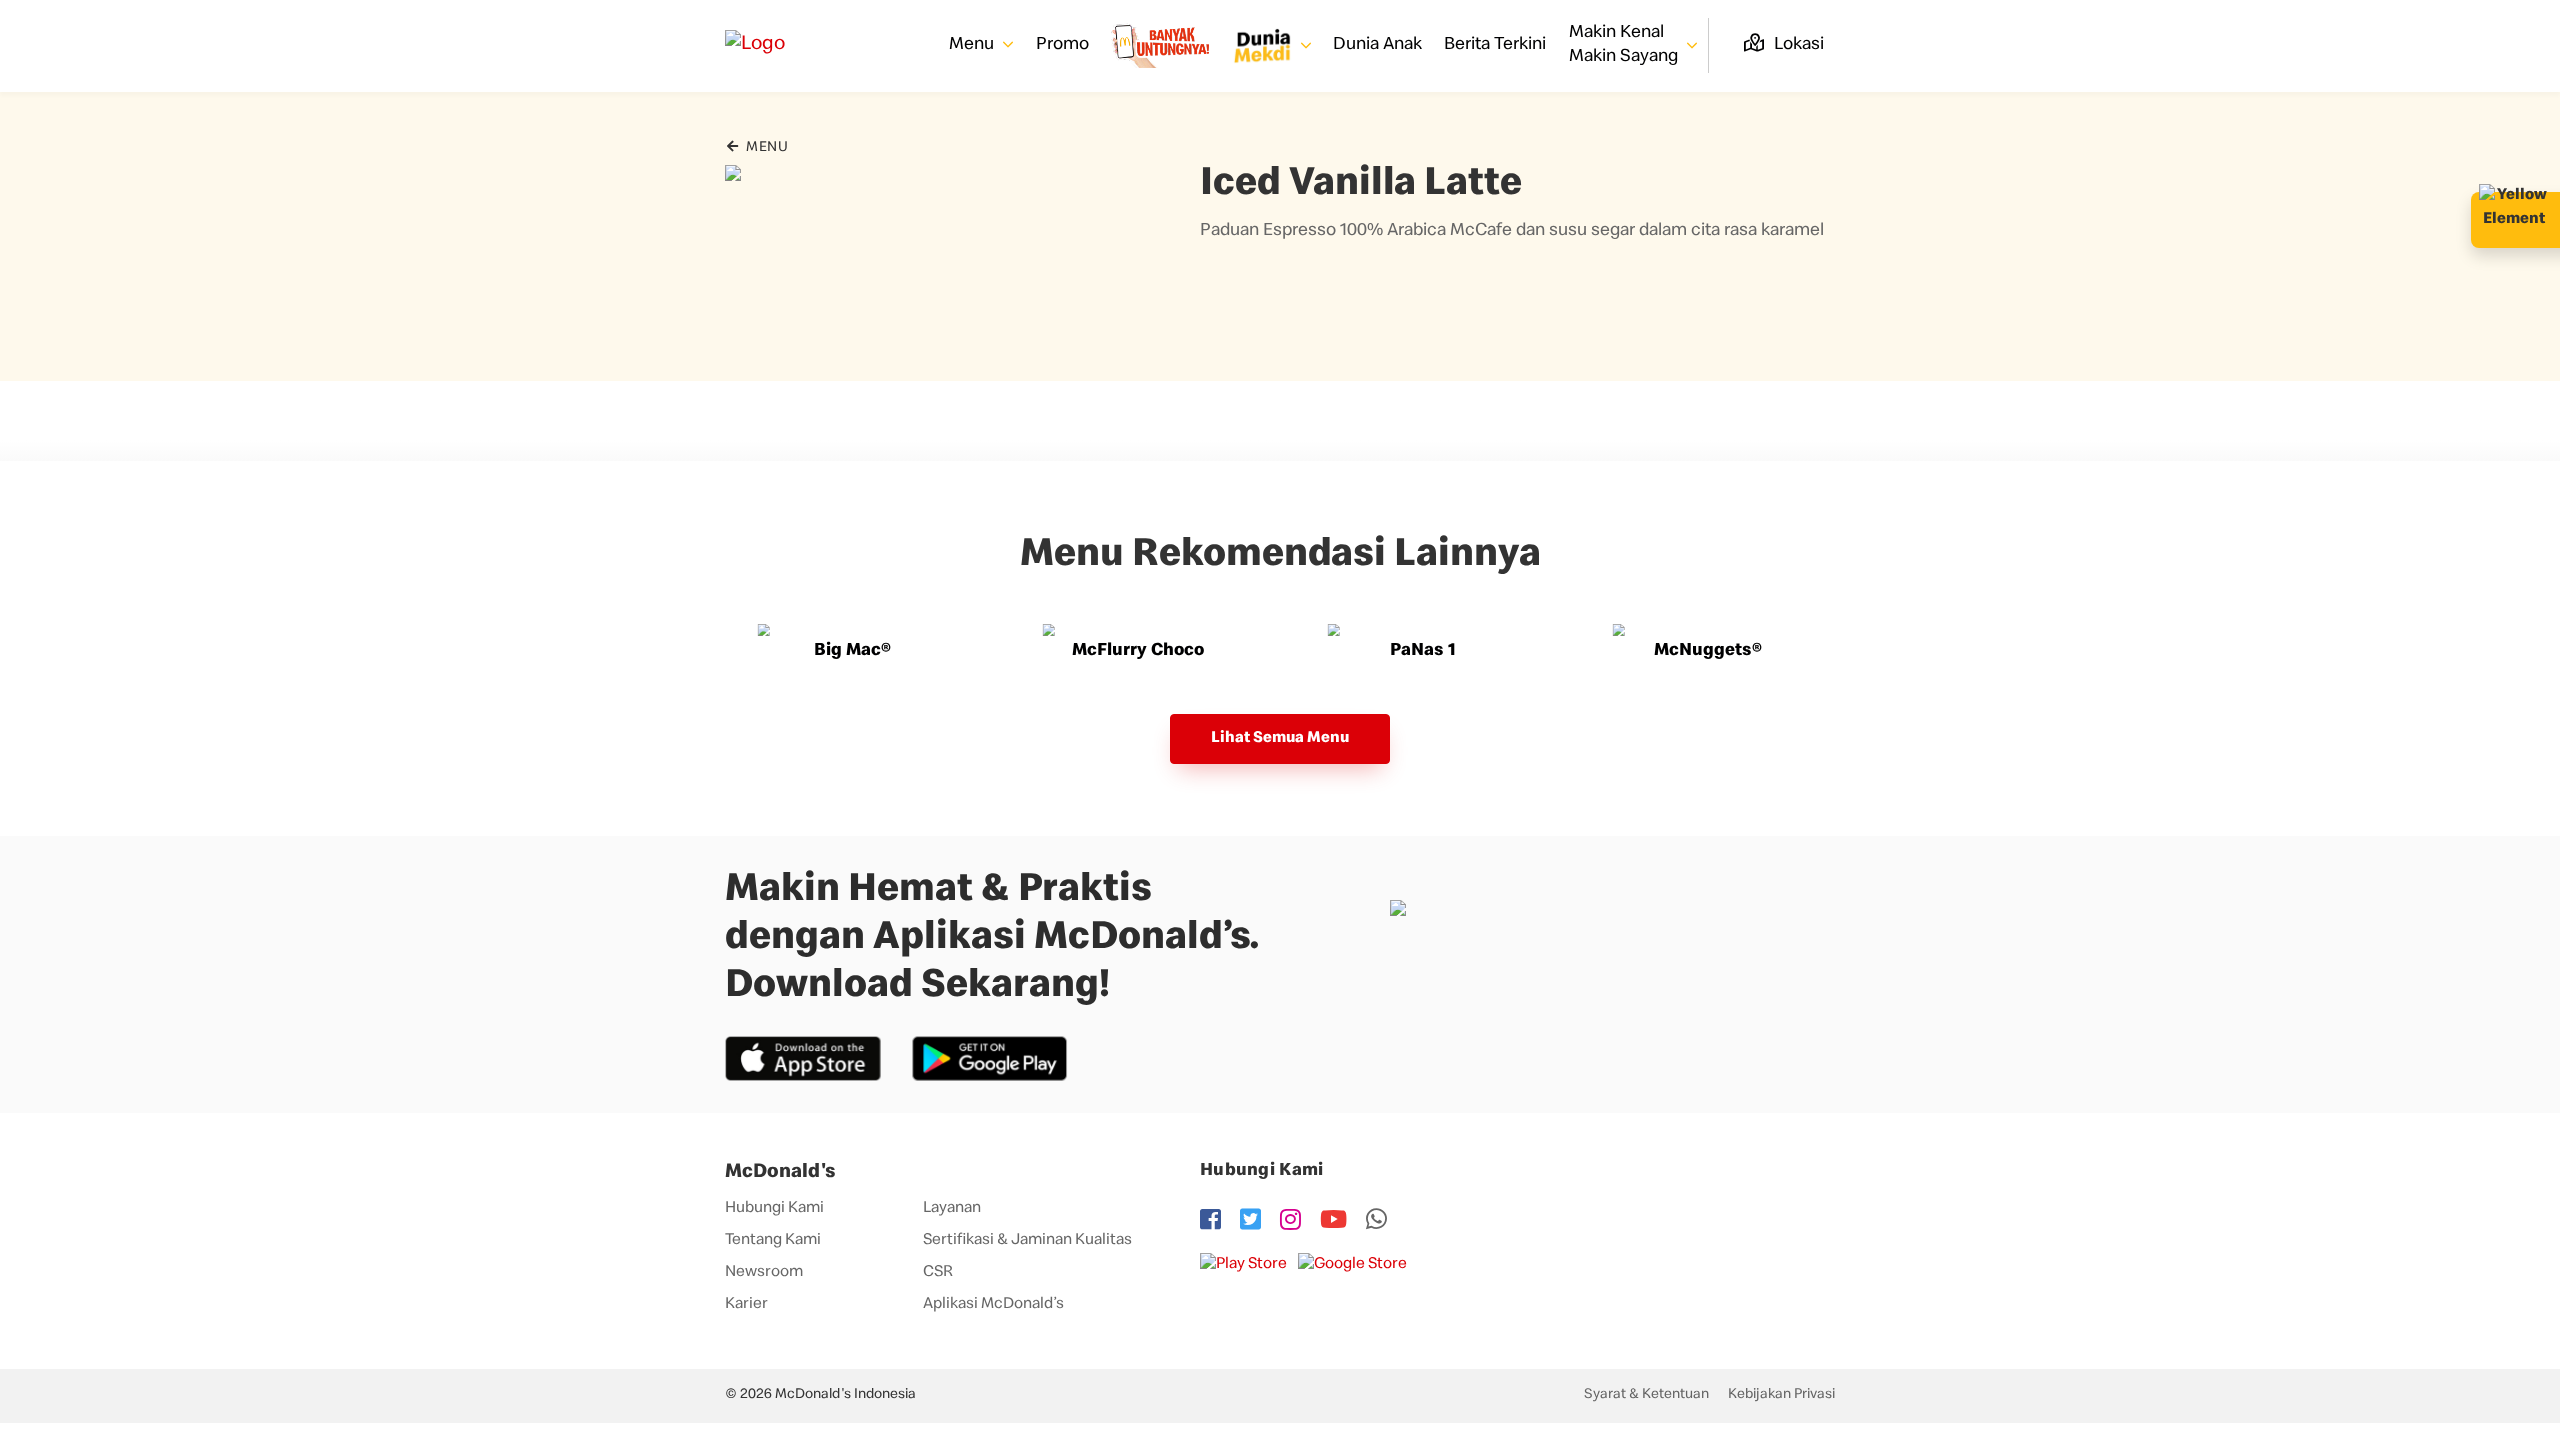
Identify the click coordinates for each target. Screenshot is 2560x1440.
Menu (765, 148)
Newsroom (764, 1273)
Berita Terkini (1495, 45)
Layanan (952, 1209)
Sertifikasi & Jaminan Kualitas (1027, 1241)
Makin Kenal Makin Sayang (1625, 44)
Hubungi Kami (774, 1209)
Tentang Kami (773, 1241)
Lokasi (1797, 45)
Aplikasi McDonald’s (993, 1305)
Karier (746, 1305)
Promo (1062, 45)
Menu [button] (973, 45)
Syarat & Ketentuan (1646, 1395)
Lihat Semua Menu (1280, 739)
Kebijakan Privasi (1781, 1395)
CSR (938, 1273)
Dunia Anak (1377, 45)
